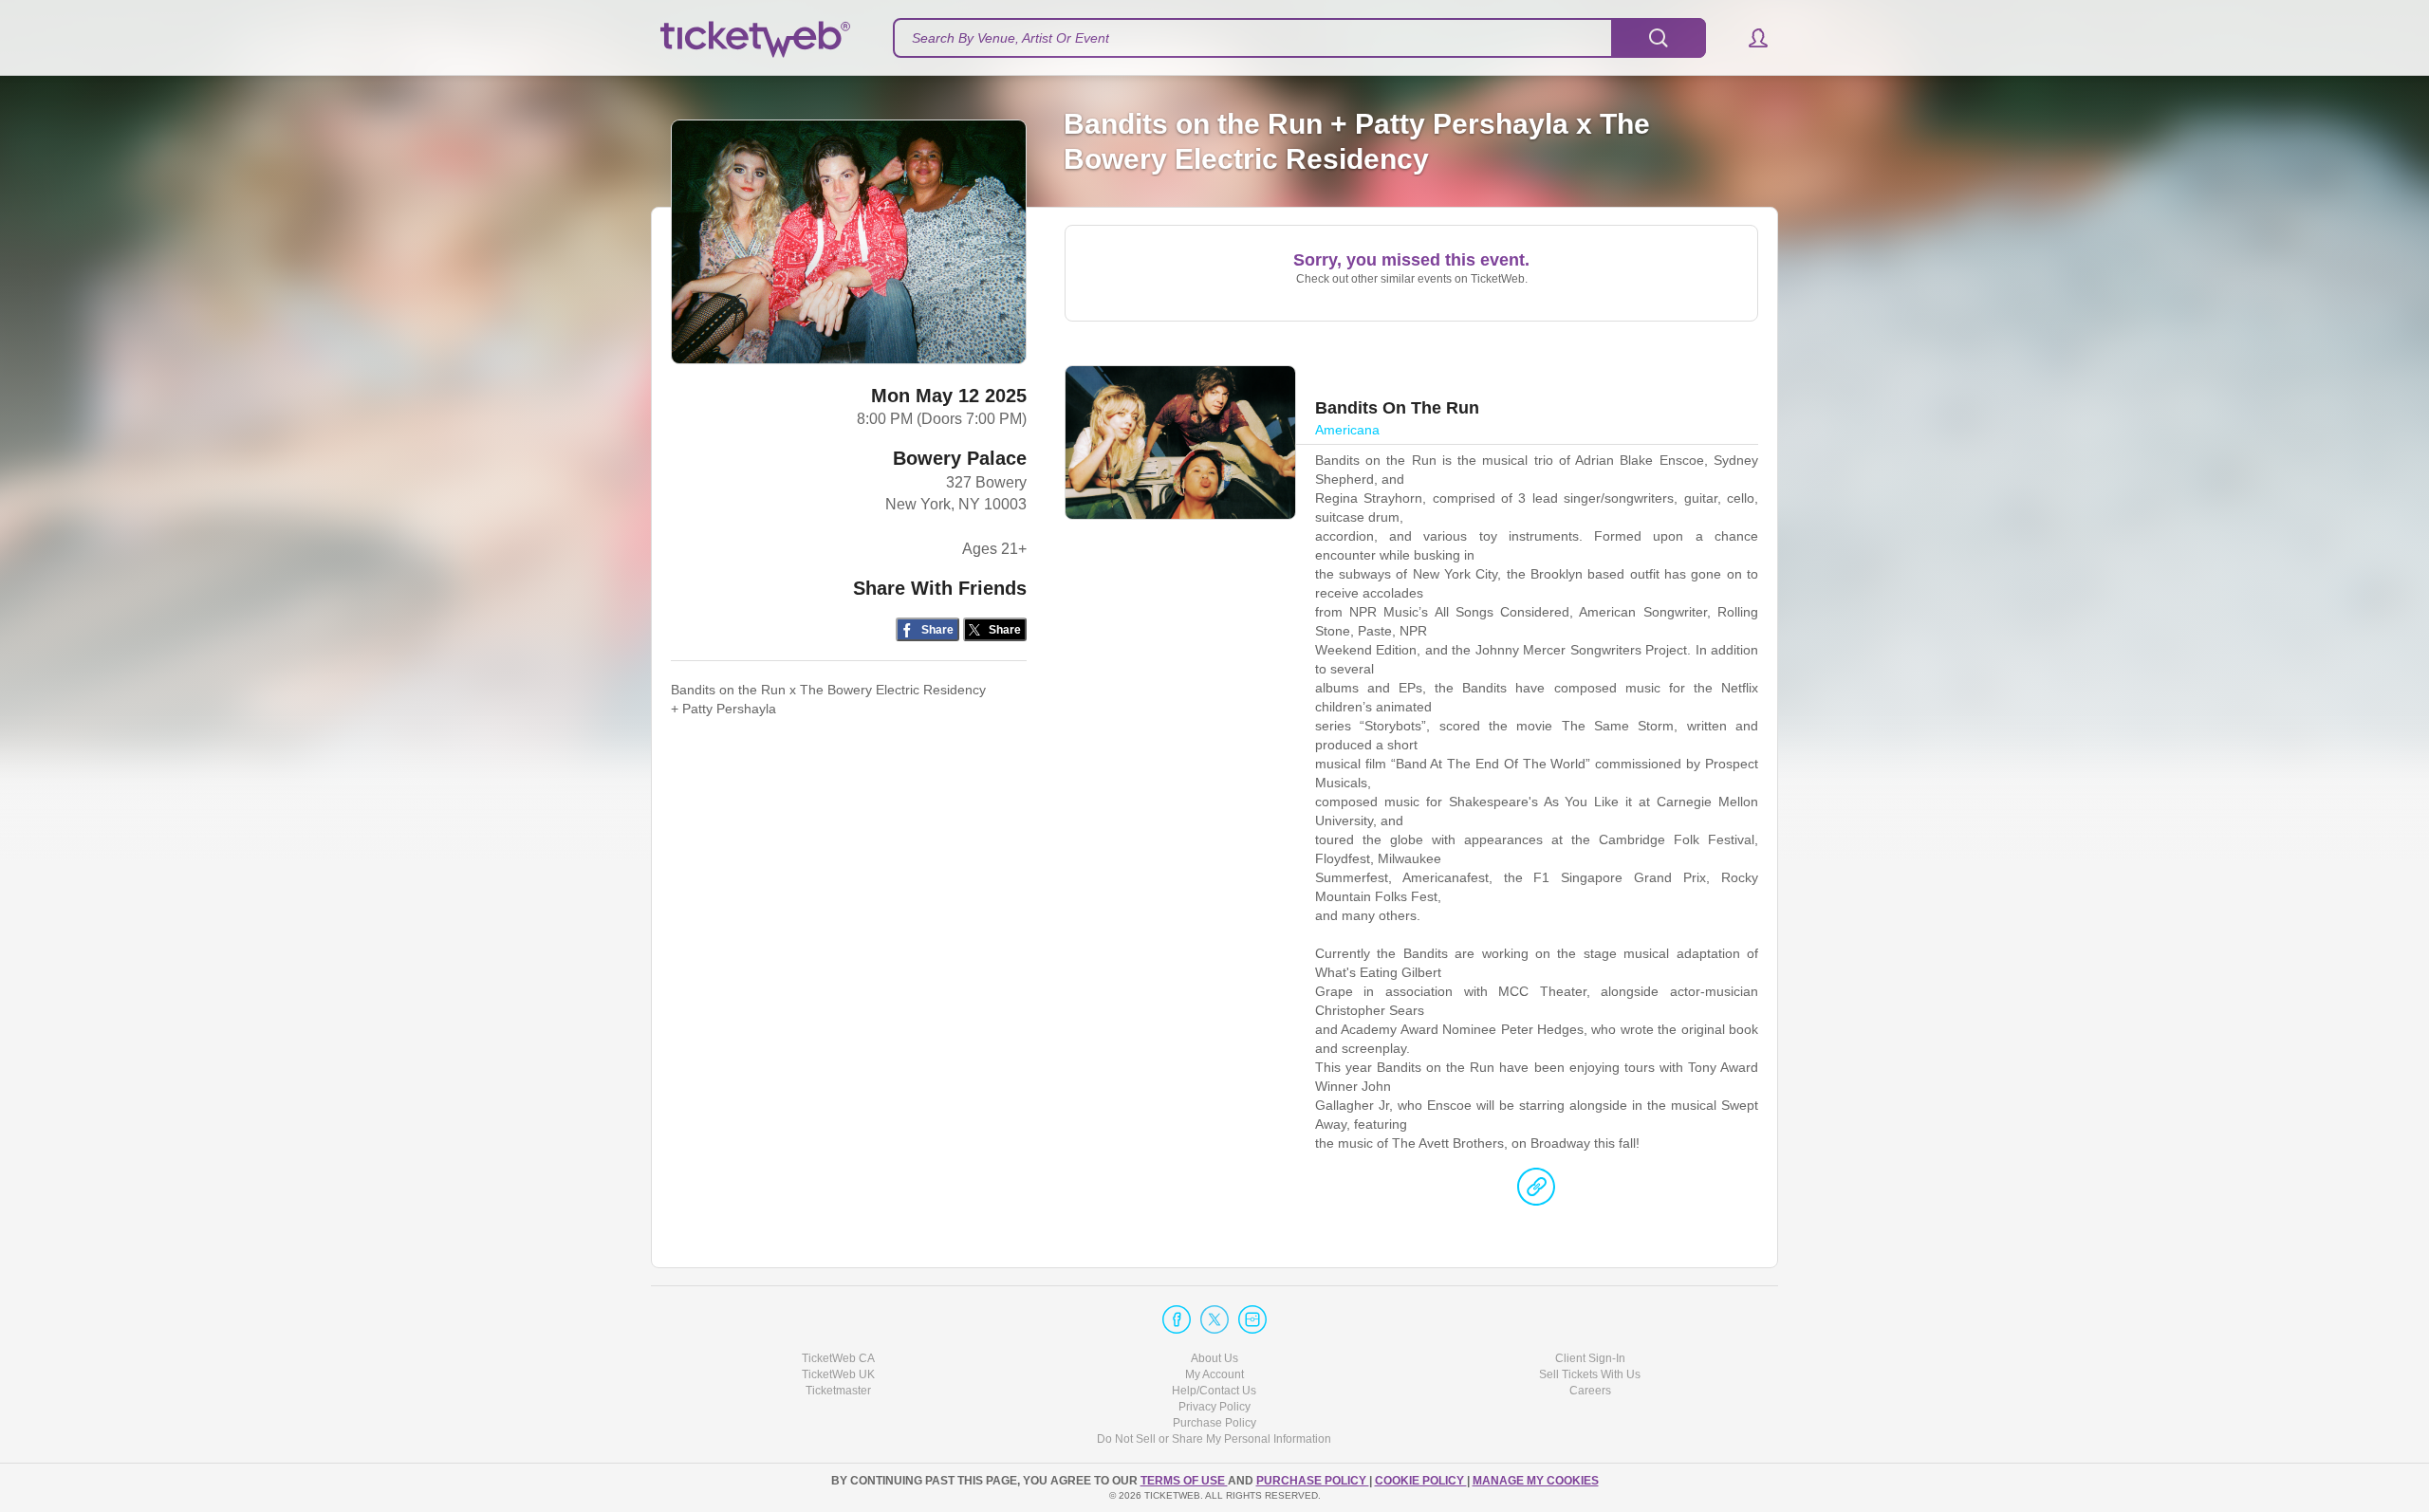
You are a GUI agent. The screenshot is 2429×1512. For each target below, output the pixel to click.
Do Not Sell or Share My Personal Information (1214, 1439)
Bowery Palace (960, 458)
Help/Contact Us (1214, 1391)
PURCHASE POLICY (1313, 1481)
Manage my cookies (1536, 1481)
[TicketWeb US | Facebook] (1177, 1319)
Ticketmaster (838, 1391)
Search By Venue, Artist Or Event (1011, 38)
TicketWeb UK (838, 1374)
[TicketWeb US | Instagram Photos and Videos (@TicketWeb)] (1252, 1319)
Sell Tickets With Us (1590, 1374)
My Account (1214, 1374)
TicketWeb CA (838, 1358)
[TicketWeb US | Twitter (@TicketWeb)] (1214, 1319)
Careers (1590, 1391)
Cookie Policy (1421, 1481)
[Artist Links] (1536, 1191)
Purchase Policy (1214, 1423)
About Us (1214, 1358)
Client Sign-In (1590, 1358)
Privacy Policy (1214, 1407)
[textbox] (1299, 38)
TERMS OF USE (1184, 1481)
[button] (1749, 38)
